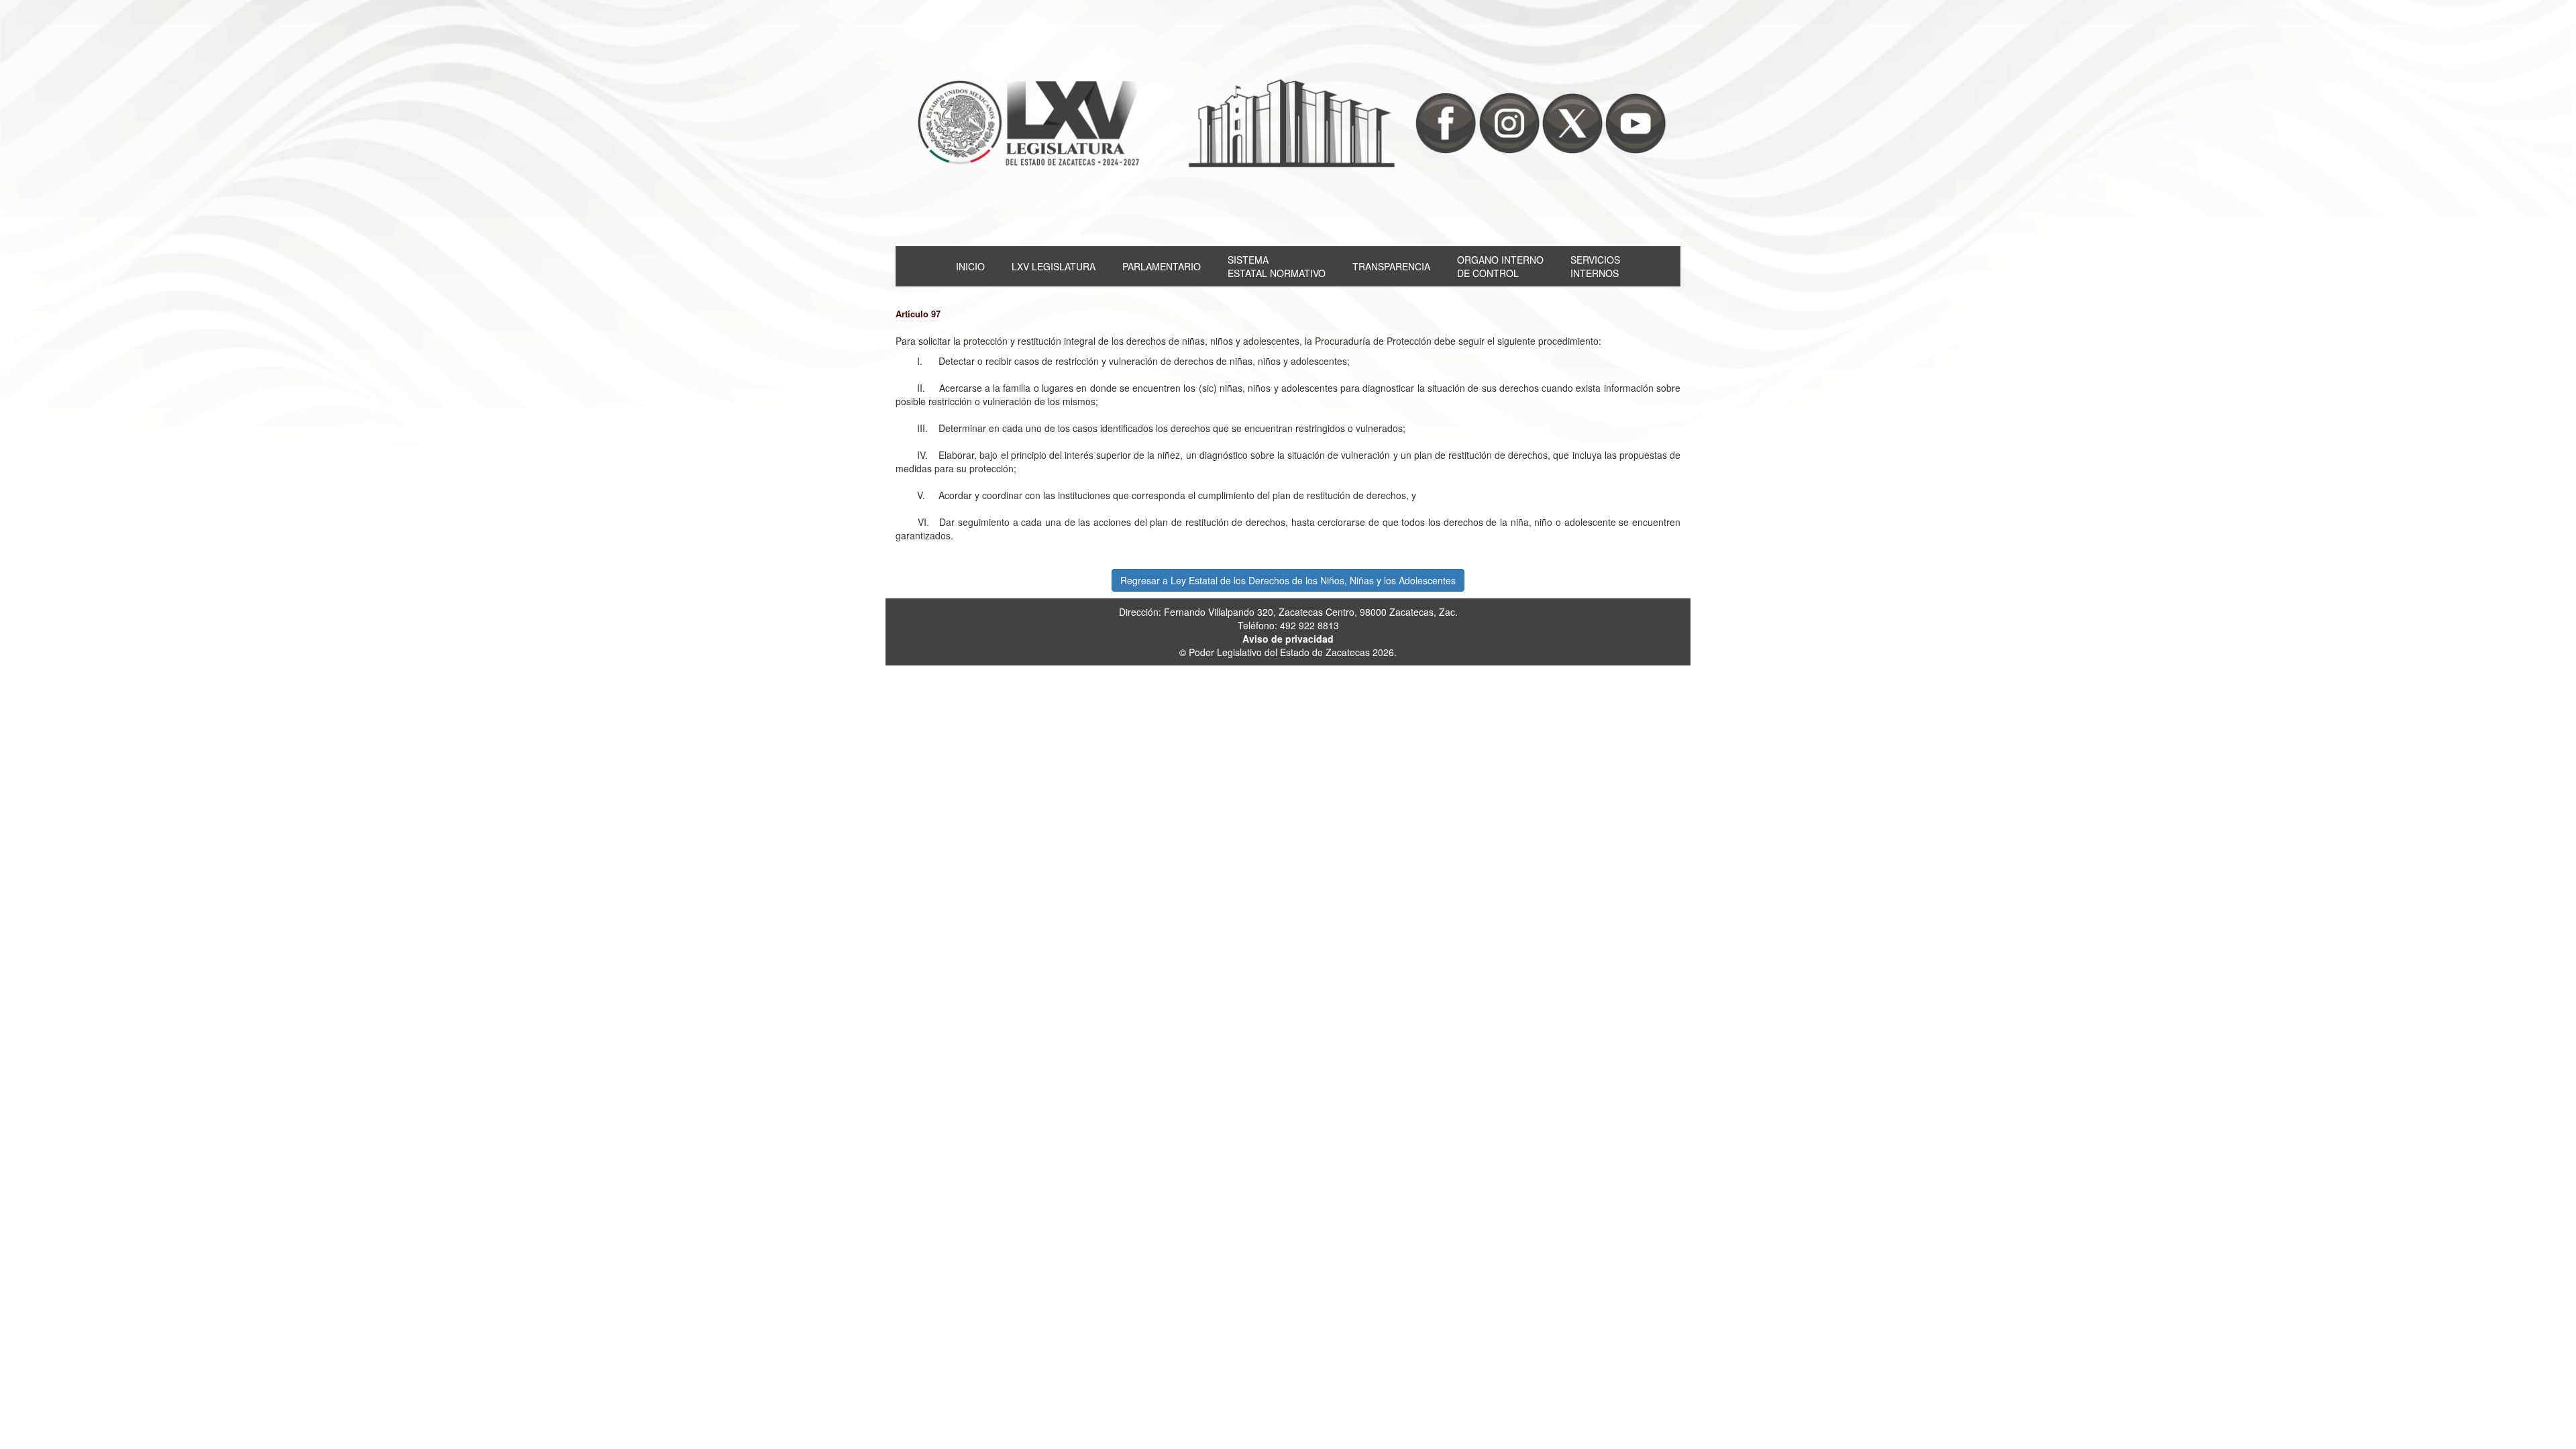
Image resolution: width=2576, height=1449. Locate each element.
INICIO (970, 266)
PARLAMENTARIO (1162, 266)
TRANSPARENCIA (1391, 266)
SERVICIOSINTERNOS (1595, 266)
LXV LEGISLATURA (1054, 266)
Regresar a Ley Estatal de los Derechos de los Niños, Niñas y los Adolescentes (1288, 580)
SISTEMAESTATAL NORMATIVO (1277, 266)
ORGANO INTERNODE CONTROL (1500, 266)
